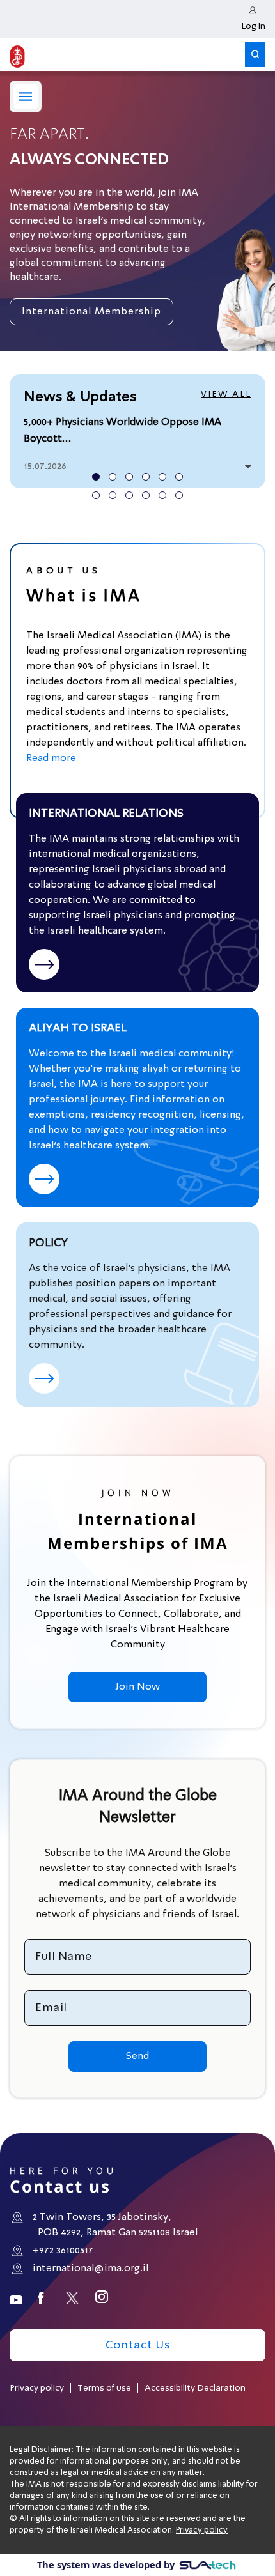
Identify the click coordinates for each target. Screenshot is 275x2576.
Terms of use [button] (104, 2388)
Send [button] (137, 2056)
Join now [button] (138, 1687)
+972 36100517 (63, 2251)
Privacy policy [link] (202, 2530)
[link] (253, 19)
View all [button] (226, 394)
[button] (255, 52)
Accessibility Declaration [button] (195, 2388)
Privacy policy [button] (37, 2388)
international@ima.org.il (90, 2269)
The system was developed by (107, 2564)
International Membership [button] (91, 312)
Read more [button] (51, 759)
